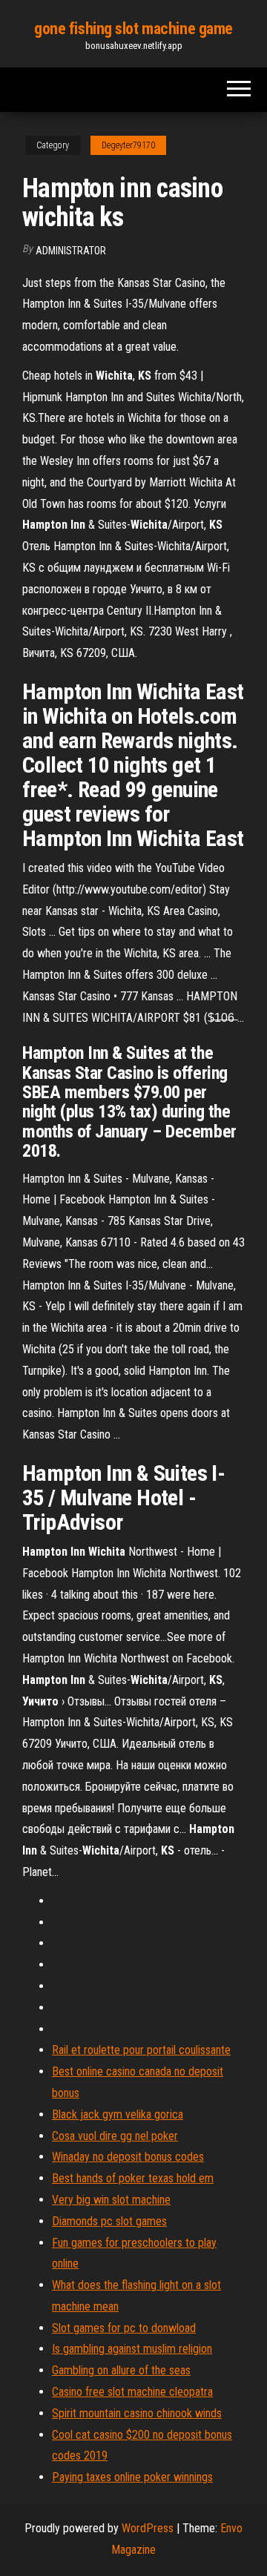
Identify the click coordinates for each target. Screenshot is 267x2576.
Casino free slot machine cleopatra (132, 2392)
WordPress (148, 2528)
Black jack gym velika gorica (118, 2114)
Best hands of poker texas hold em (133, 2178)
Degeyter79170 (128, 145)
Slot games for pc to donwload (124, 2328)
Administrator (71, 251)
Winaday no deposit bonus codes (128, 2157)
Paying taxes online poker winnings (132, 2477)
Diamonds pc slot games (109, 2221)
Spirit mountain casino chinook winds (137, 2413)
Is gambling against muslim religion (132, 2349)
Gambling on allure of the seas (121, 2370)
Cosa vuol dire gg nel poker (115, 2136)
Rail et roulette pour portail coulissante (141, 2050)
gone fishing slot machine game (133, 29)
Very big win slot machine (111, 2200)
